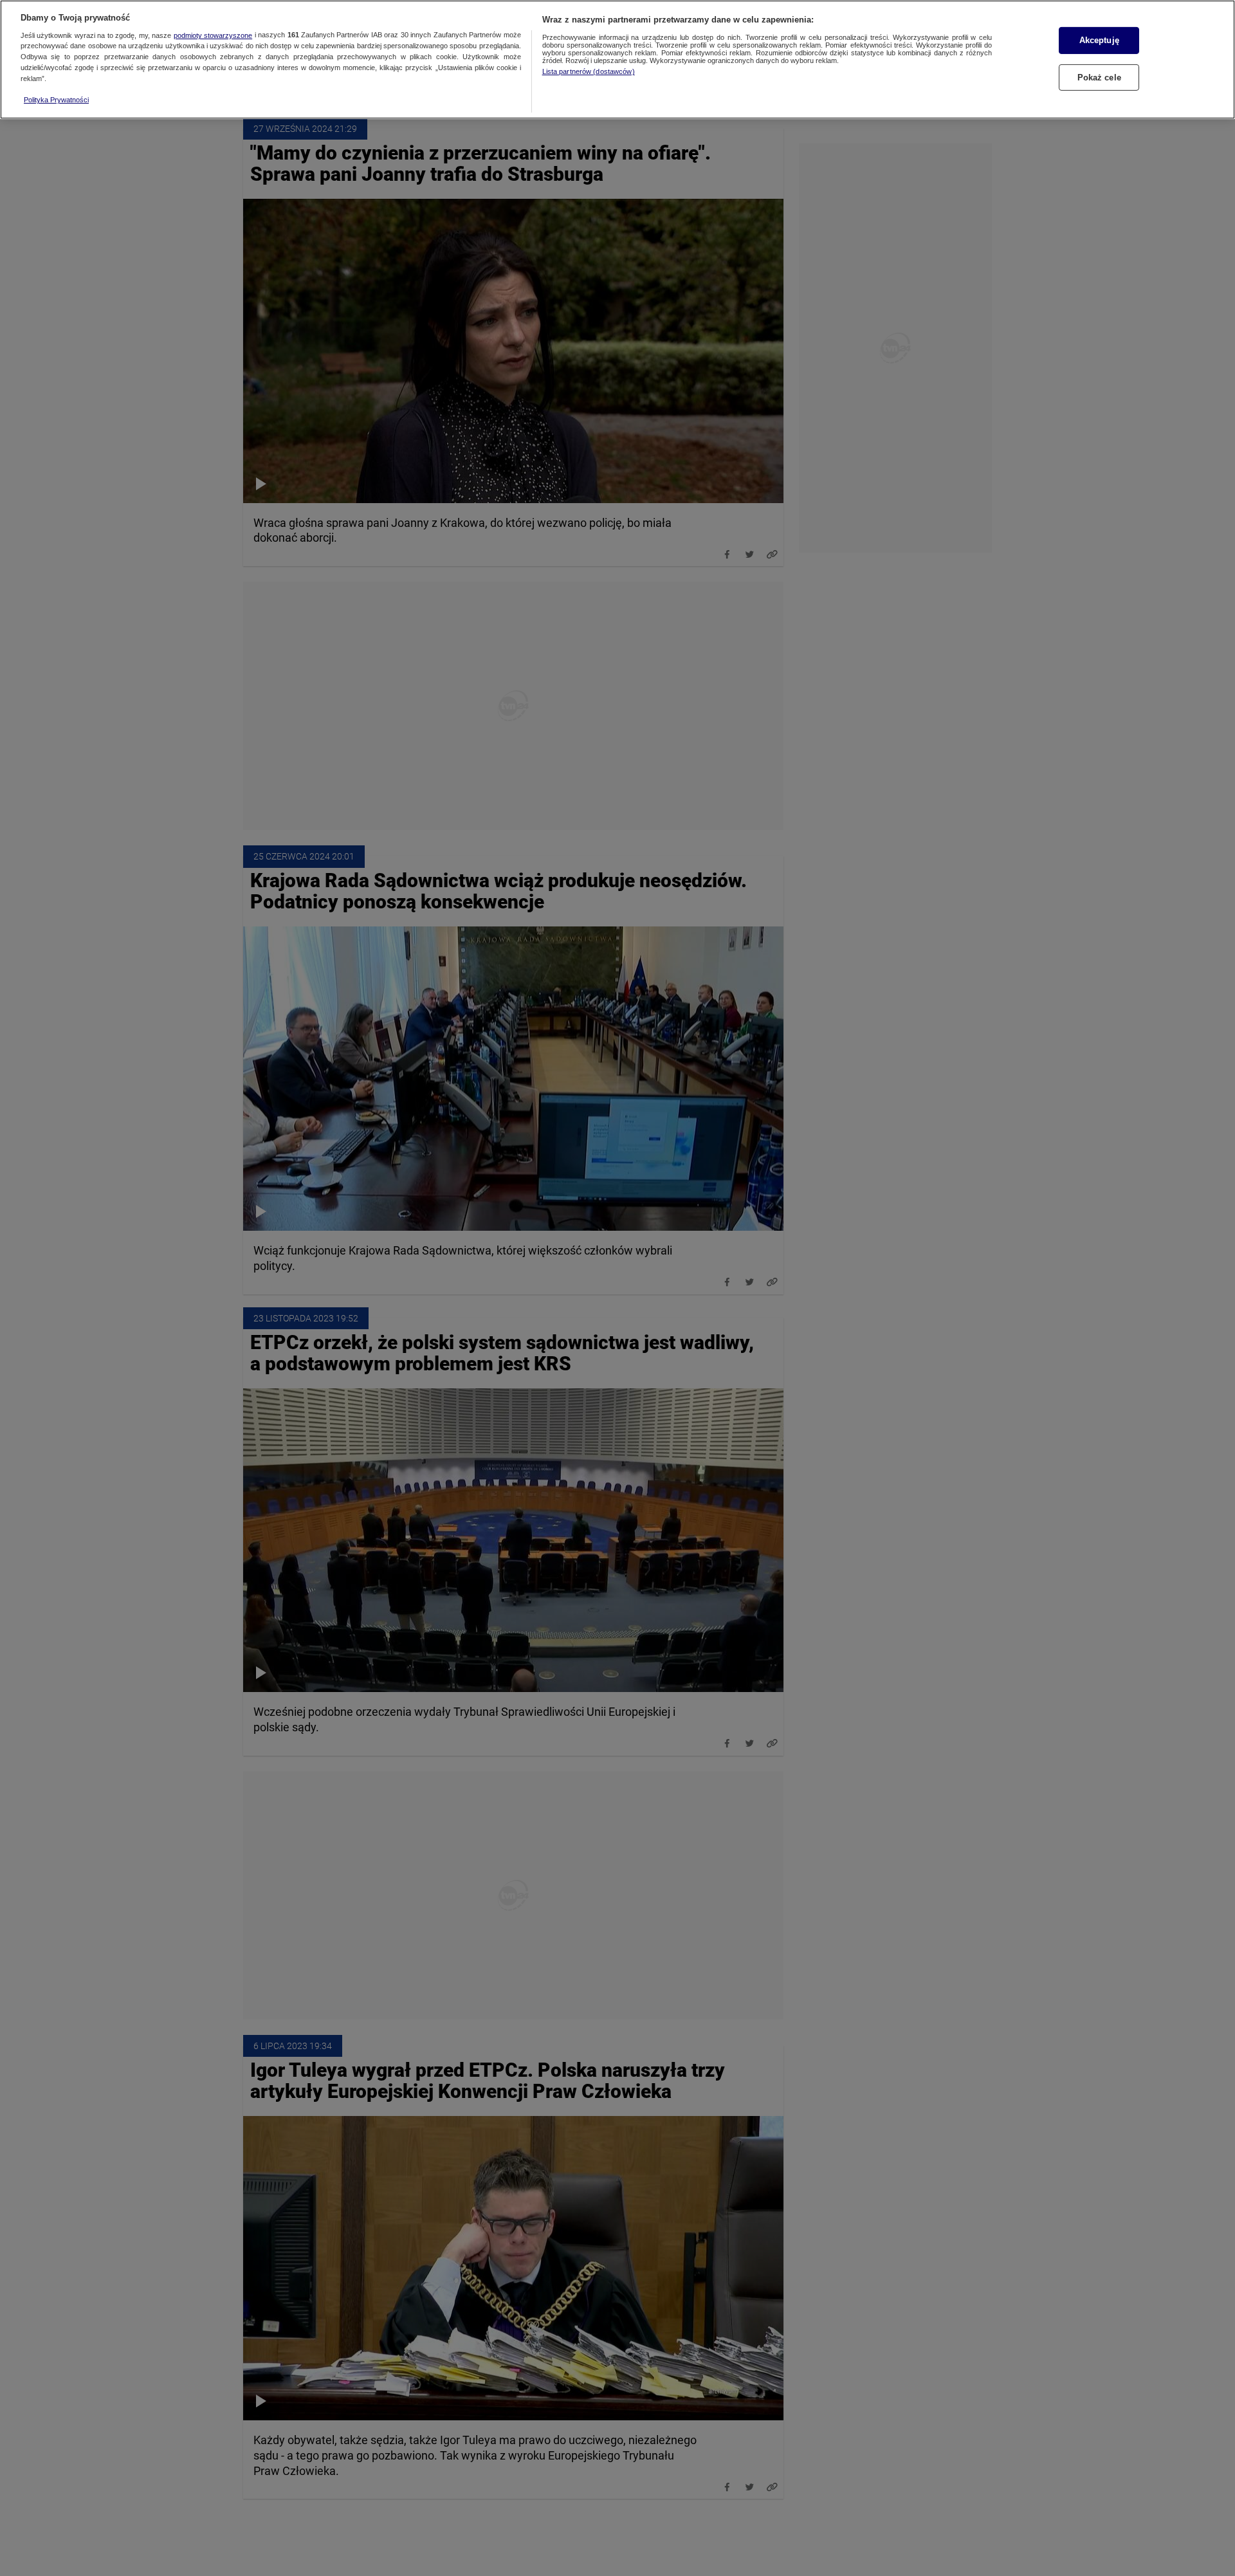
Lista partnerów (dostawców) (589, 71)
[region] (617, 60)
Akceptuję (1099, 40)
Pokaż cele (1099, 77)
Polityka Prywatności (56, 100)
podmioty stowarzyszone (213, 35)
